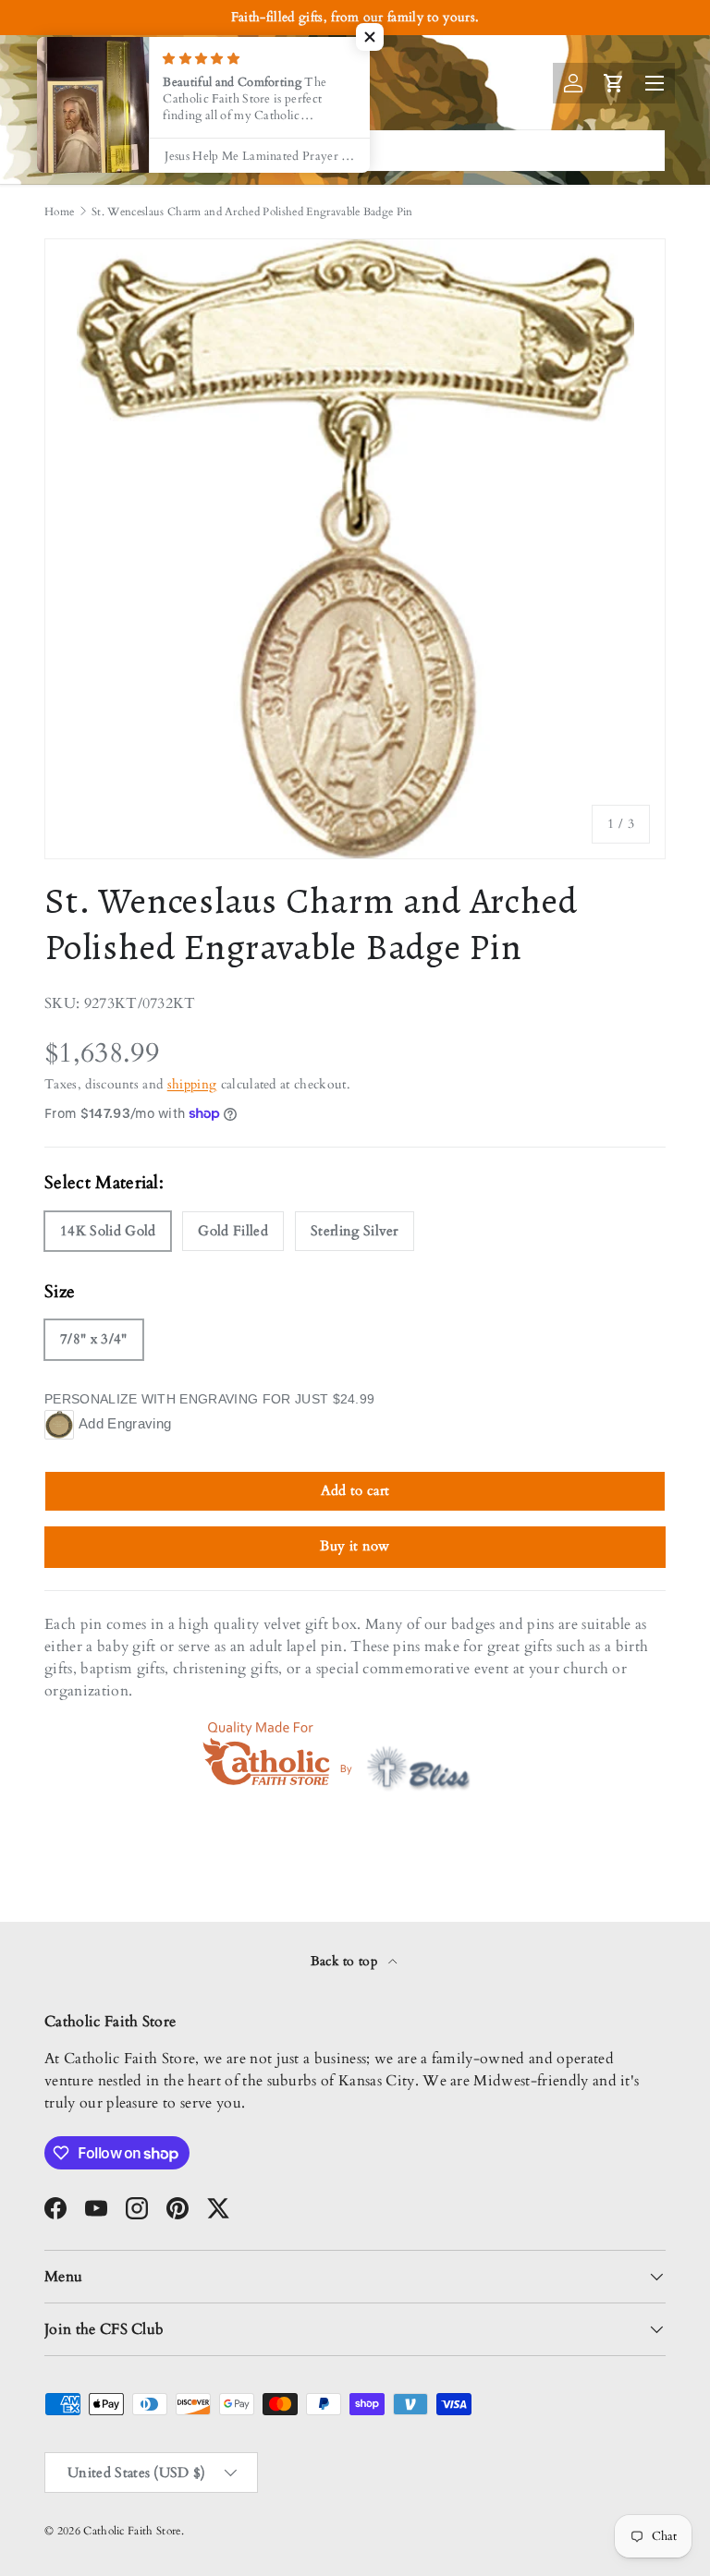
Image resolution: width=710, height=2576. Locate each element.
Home (59, 212)
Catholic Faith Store (132, 2531)
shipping (192, 1084)
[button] (370, 37)
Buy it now (355, 1546)
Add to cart (355, 1490)
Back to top (346, 1961)
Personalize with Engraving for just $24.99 (209, 1399)
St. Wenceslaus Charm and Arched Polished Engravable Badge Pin (252, 212)
